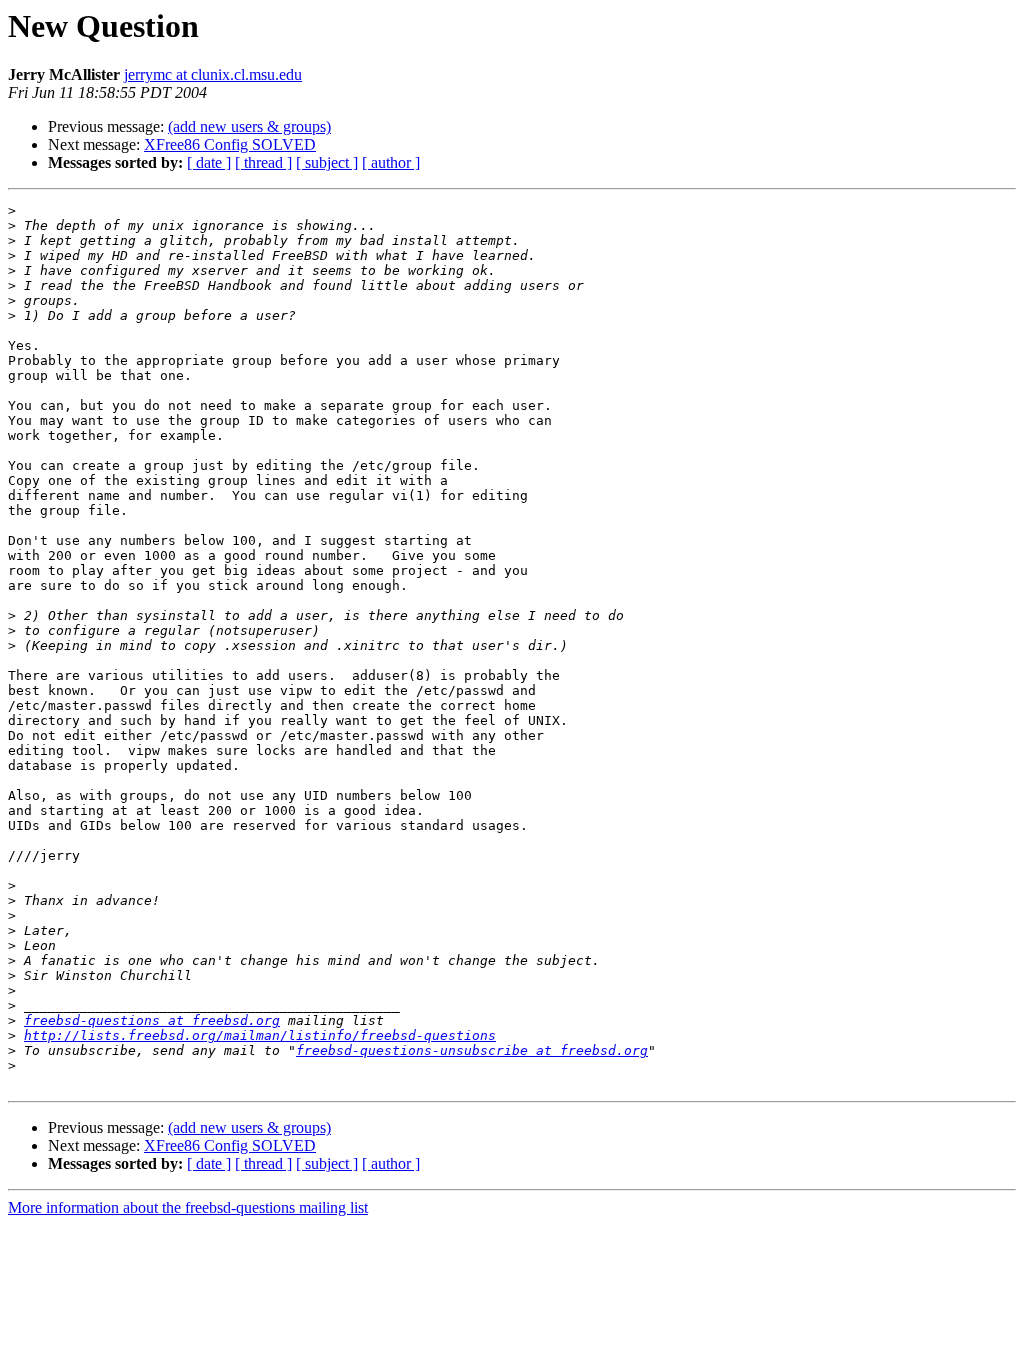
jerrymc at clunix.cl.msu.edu (213, 74)
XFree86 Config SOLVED (230, 144)
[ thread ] (263, 162)
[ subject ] (327, 162)
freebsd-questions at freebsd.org (152, 1020)
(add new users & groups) (249, 126)
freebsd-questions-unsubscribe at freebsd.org (472, 1050)
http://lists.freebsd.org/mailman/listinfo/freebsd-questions (260, 1035)
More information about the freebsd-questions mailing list (188, 1207)
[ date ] (209, 162)
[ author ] (391, 162)
